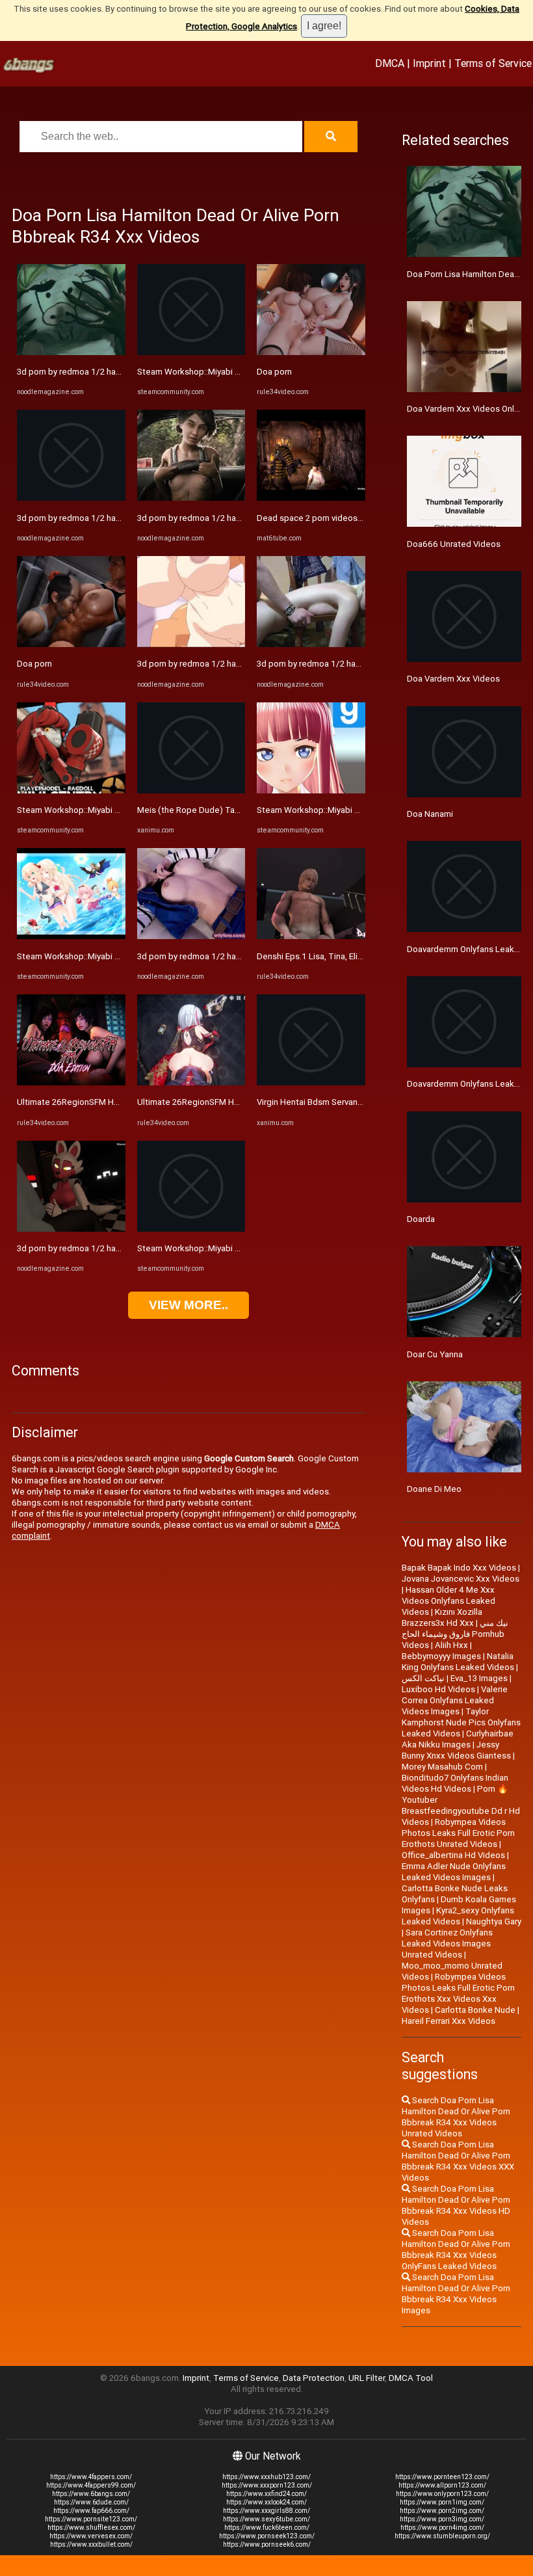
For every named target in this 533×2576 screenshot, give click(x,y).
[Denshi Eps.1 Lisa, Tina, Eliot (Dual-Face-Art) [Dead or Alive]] (311, 936)
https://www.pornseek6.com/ (267, 2544)
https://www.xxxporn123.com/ (267, 2485)
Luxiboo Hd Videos (438, 1689)
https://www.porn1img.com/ (442, 2502)
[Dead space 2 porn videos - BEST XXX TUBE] (311, 498)
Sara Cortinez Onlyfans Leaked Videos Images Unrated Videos (447, 1944)
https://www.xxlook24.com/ (266, 2502)
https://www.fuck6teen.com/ (267, 2528)
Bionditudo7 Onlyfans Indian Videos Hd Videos (455, 1783)
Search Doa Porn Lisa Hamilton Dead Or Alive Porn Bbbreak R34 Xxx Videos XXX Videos (458, 2161)
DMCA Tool (411, 2378)
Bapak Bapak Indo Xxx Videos (459, 1568)
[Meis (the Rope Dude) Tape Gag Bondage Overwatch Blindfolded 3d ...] (191, 790)
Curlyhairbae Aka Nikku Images (458, 1739)
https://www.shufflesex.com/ (91, 2528)
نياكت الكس (423, 1678)
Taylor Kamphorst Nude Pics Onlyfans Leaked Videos (461, 1722)
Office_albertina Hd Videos (453, 1855)
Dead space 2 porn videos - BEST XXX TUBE (341, 518)
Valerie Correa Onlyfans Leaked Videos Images (455, 1700)
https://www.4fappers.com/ (91, 2477)
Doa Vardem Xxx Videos (453, 679)
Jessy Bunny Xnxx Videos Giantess (456, 1750)
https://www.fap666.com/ (91, 2511)
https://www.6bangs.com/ (91, 2494)
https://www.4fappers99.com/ (91, 2485)
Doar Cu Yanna (435, 1354)
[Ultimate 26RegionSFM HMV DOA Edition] (71, 1082)
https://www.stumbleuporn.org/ (442, 2536)
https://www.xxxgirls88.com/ (266, 2511)
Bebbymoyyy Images (441, 1656)
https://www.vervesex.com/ (91, 2536)
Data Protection (314, 2378)
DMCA (390, 63)
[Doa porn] (71, 644)
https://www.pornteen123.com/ (442, 2477)
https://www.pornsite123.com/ (91, 2519)
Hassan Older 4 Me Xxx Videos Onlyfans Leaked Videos (448, 1601)
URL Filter (367, 2378)
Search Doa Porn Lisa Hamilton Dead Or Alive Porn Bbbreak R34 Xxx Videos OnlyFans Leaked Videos (456, 2250)
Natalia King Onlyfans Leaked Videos (458, 1662)
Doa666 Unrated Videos (454, 544)
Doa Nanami (430, 814)
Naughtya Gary (494, 1921)
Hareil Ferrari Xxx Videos (448, 2021)
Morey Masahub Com (442, 1767)
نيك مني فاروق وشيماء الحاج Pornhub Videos (455, 1634)
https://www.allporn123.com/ (442, 2485)
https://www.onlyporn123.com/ (442, 2494)
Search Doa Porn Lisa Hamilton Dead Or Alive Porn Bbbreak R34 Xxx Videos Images (456, 2294)
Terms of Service (493, 63)
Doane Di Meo (434, 1489)
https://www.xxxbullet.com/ (91, 2544)
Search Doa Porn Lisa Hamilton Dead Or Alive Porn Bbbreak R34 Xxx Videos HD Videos (456, 2205)
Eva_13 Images (479, 1678)
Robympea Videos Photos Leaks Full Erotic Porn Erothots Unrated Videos (458, 1833)
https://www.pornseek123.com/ (267, 2536)
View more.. (188, 1305)
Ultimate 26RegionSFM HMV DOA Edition (96, 1102)
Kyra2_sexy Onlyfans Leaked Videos (458, 1916)
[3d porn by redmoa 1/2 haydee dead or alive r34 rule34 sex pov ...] (71, 352)
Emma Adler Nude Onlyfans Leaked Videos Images (454, 1872)
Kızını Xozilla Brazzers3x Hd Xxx (442, 1617)
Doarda (421, 1219)
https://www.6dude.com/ (91, 2502)
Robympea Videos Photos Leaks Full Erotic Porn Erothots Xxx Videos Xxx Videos (458, 1993)
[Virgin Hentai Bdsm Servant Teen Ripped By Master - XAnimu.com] (311, 1082)
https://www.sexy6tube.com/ (266, 2519)
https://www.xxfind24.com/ (266, 2494)
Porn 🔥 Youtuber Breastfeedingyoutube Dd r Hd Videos (461, 1805)
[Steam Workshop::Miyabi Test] (71, 790)
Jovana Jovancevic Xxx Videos (461, 1579)
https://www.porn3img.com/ (442, 2519)
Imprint (429, 63)
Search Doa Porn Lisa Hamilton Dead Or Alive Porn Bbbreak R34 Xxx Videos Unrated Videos (456, 2117)
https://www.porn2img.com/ (442, 2511)
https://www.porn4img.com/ (442, 2528)
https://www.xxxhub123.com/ (266, 2477)
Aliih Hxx (451, 1645)
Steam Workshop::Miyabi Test (75, 810)
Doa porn (34, 664)
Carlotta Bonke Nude (475, 2010)
